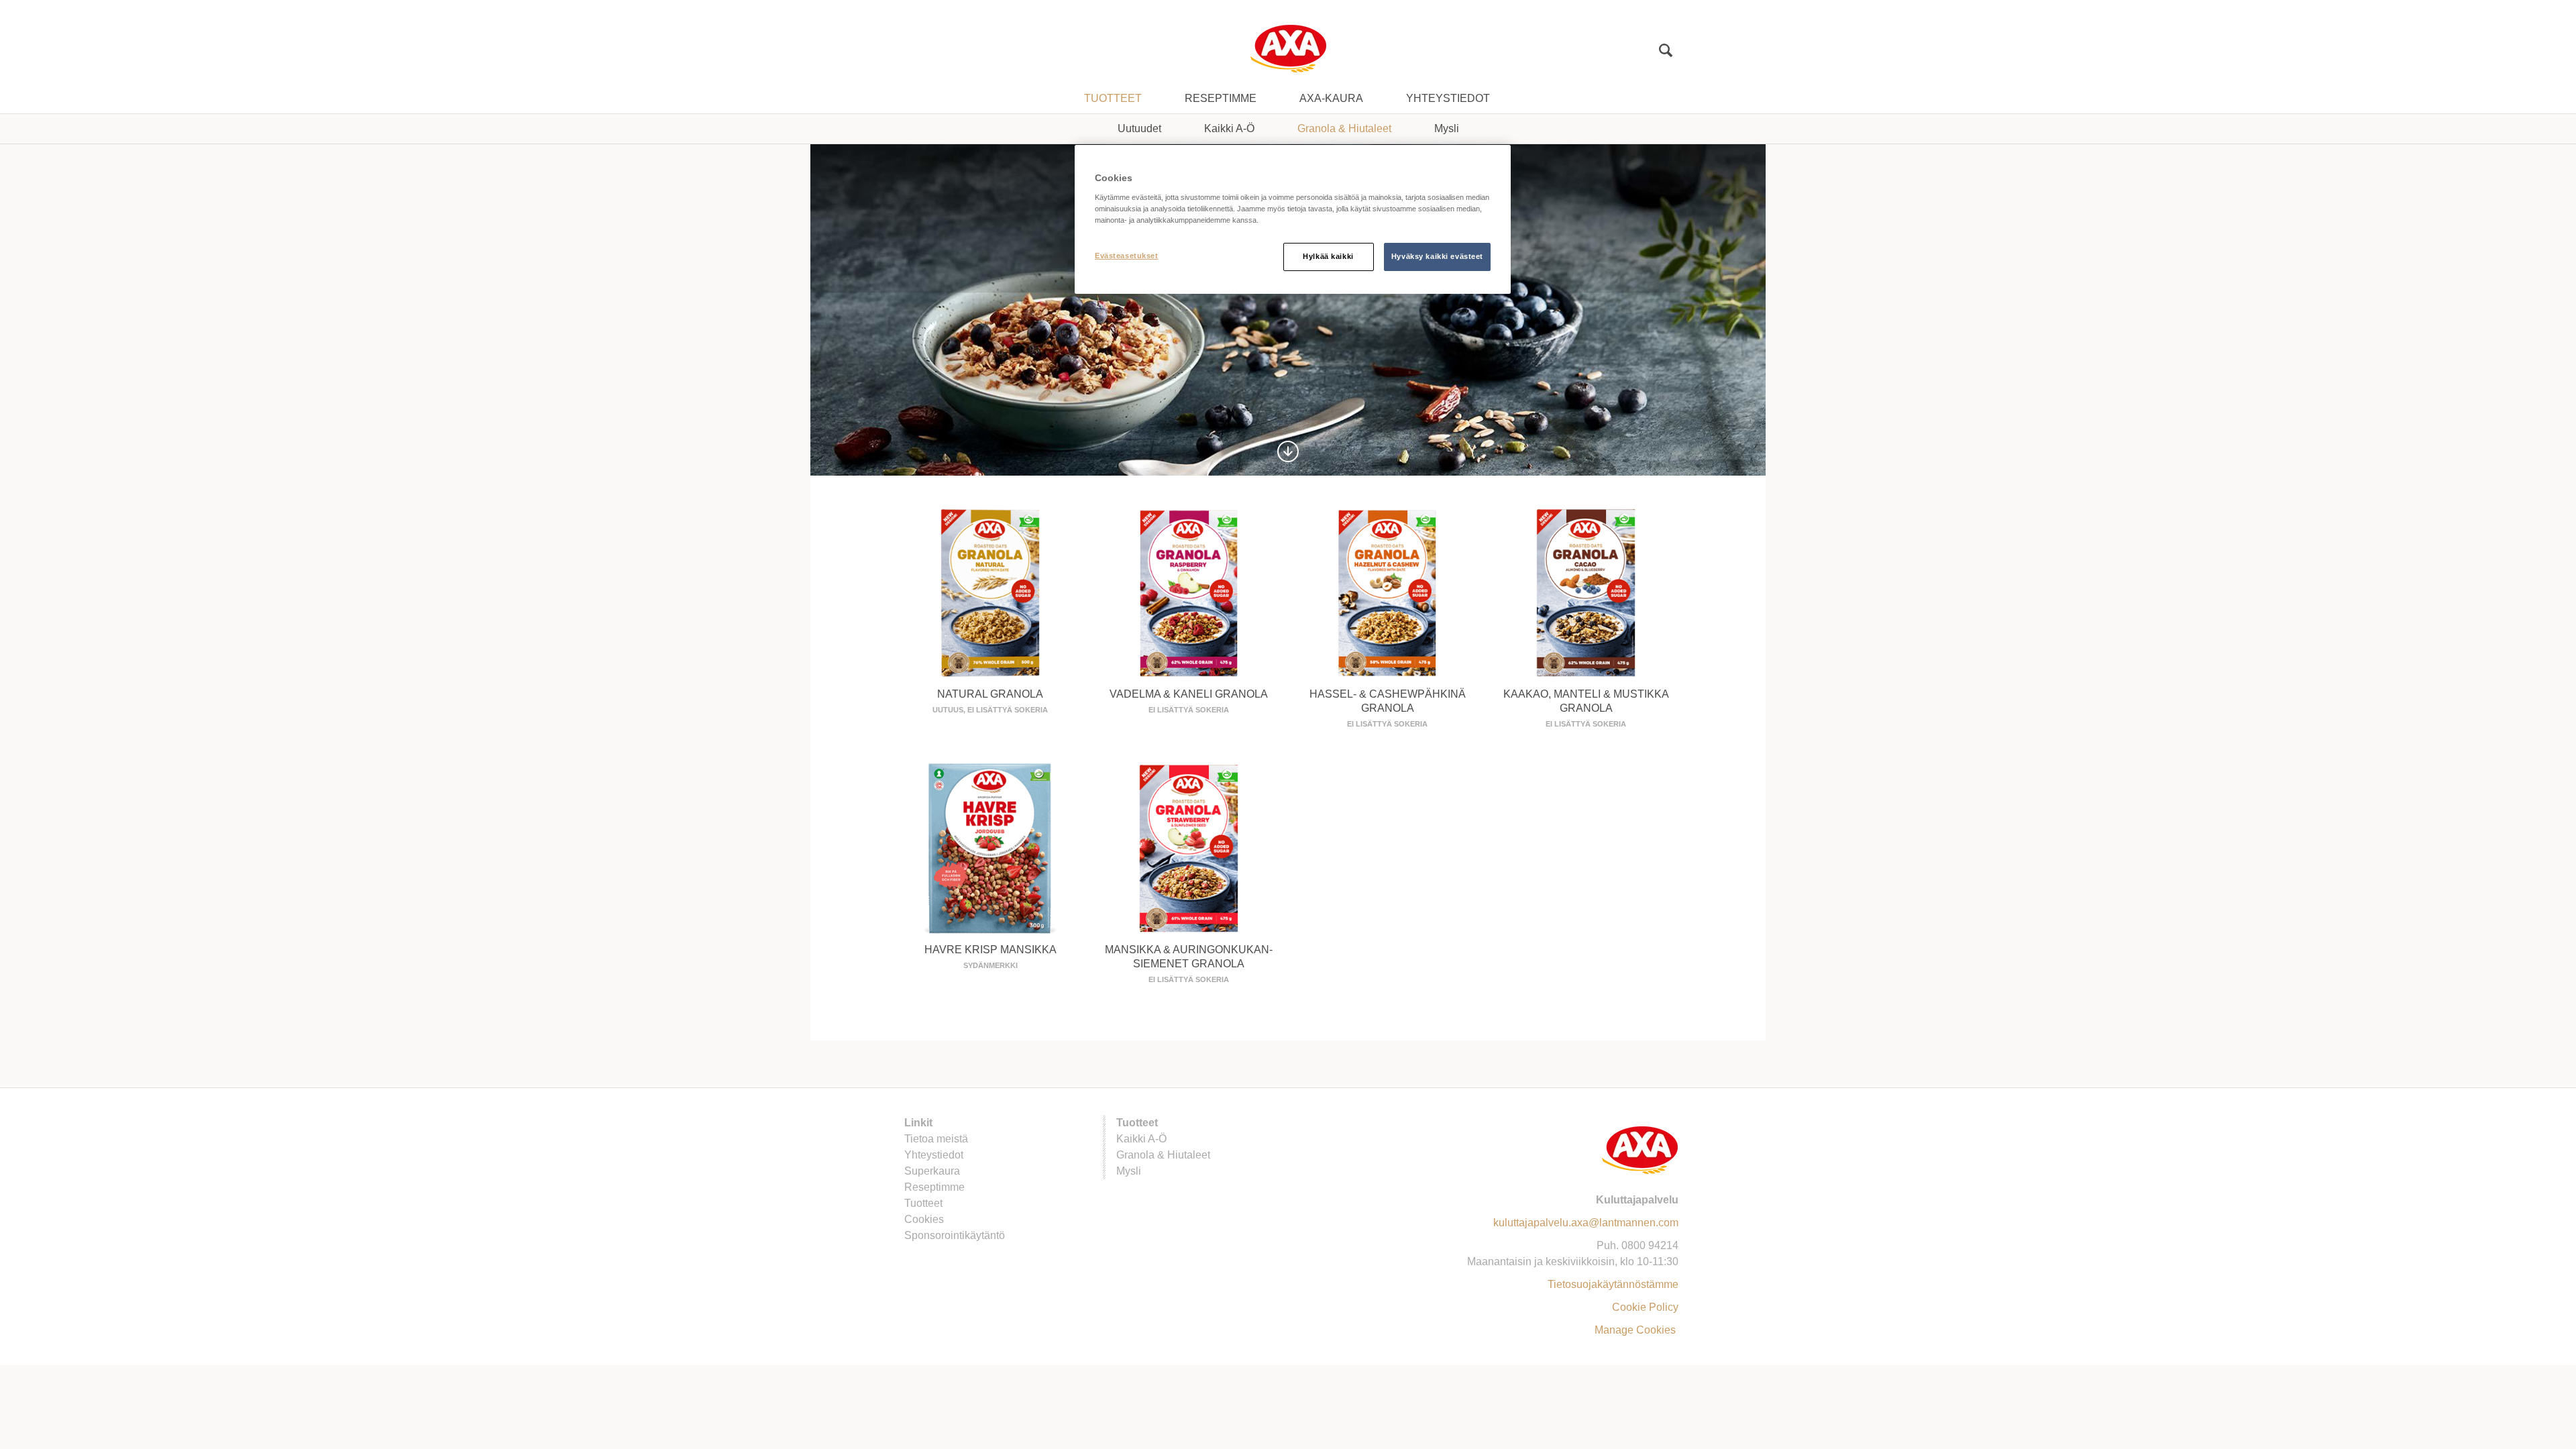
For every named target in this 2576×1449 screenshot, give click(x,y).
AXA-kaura (1331, 98)
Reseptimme (1221, 98)
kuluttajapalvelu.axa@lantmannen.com (1586, 1223)
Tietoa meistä (936, 1139)
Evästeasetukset (1127, 256)
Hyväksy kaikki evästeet (1437, 256)
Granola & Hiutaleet (1344, 128)
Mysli (1447, 128)
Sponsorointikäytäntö (955, 1235)
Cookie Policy (1645, 1307)
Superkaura (932, 1171)
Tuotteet (1113, 98)
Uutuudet (1139, 128)
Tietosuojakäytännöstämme (1613, 1284)
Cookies (924, 1219)
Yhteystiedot (1448, 98)
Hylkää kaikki (1328, 256)
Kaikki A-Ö (1229, 128)
